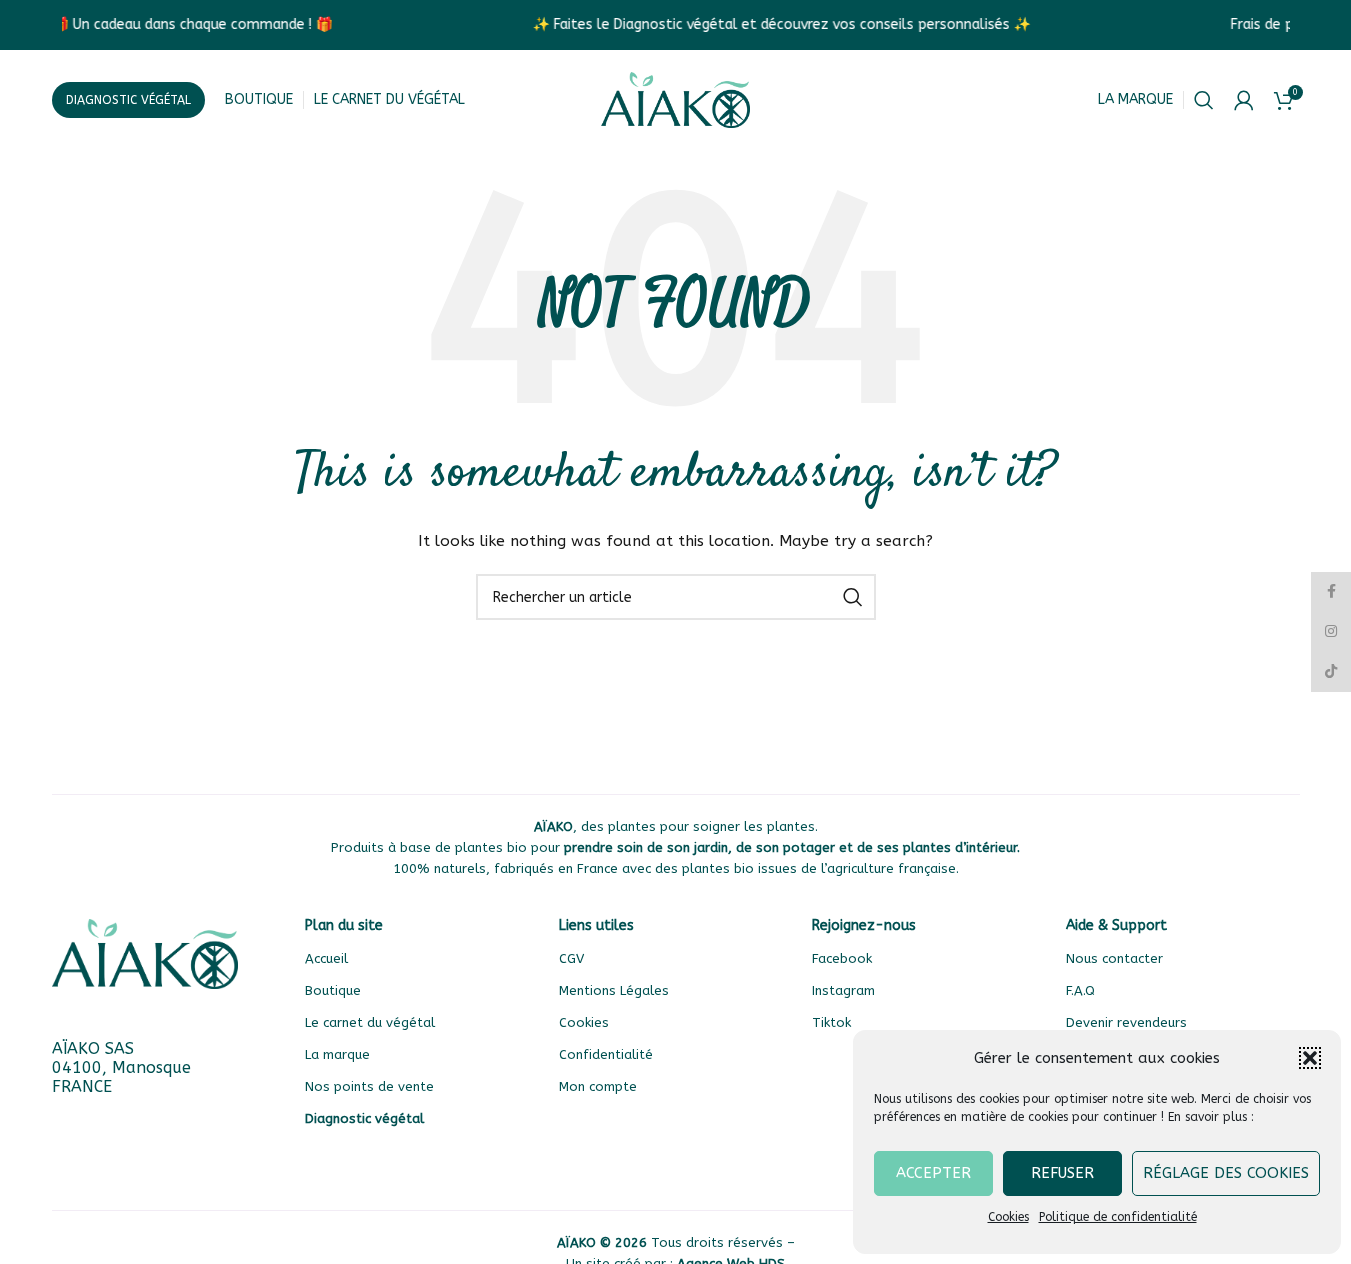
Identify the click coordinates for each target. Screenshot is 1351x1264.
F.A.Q (1080, 990)
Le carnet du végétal (370, 1022)
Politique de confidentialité (1118, 1217)
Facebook (842, 958)
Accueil (326, 958)
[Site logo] (676, 99)
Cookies (1008, 1217)
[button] (1310, 1058)
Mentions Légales (614, 990)
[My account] (1244, 100)
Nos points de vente (369, 1086)
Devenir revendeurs (1126, 1022)
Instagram (843, 990)
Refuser (1062, 1173)
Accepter (933, 1173)
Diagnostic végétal (128, 100)
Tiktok (831, 1022)
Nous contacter (1114, 958)
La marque (1135, 99)
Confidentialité (606, 1054)
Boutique (333, 990)
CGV (571, 958)
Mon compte (598, 1086)
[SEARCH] (853, 597)
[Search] (1204, 100)
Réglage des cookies (1226, 1173)
